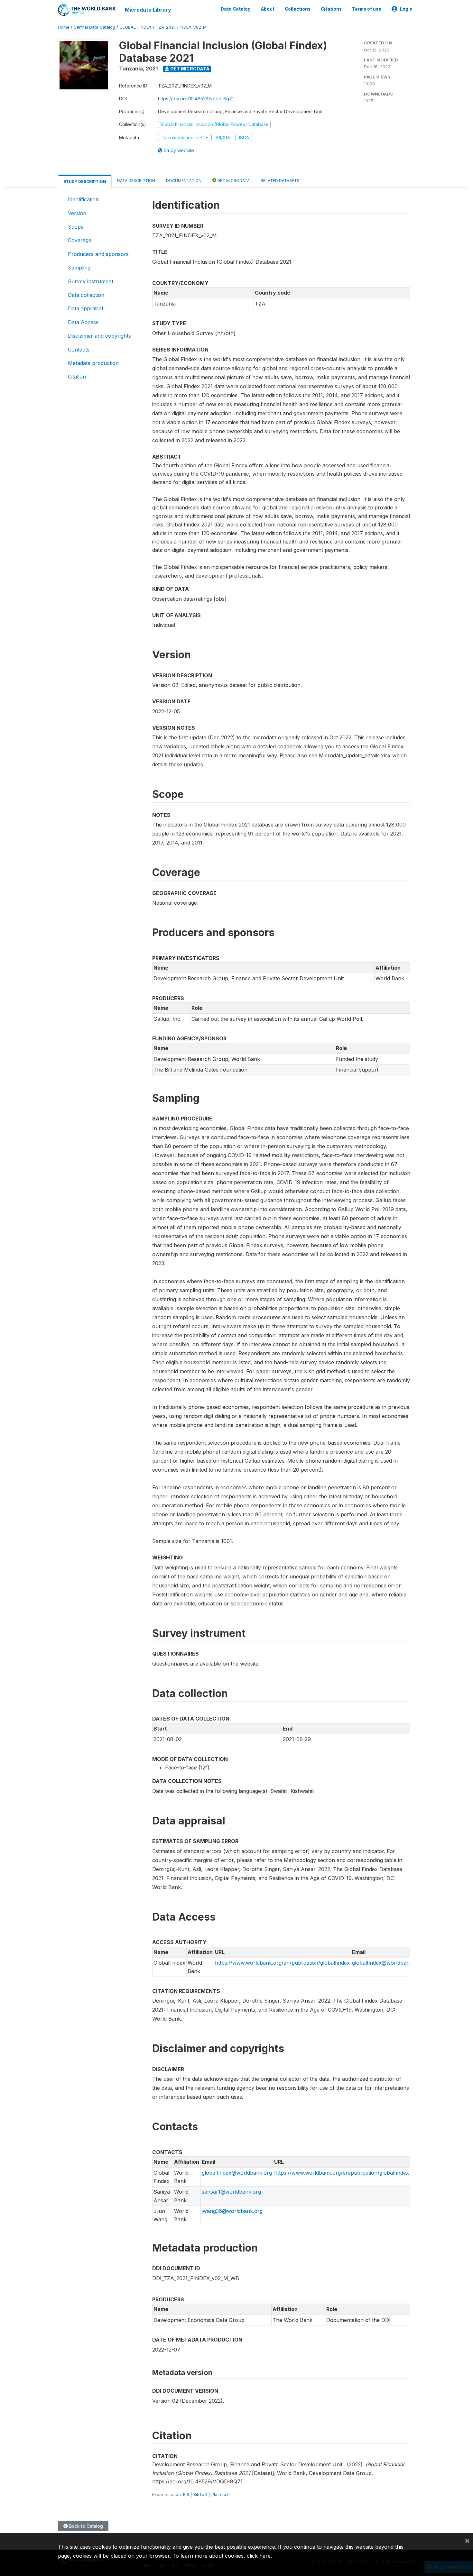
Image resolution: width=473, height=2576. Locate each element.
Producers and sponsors (98, 254)
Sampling (79, 268)
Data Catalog (236, 9)
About (268, 9)
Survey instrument (91, 281)
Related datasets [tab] (280, 181)
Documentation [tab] (184, 181)
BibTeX (200, 2494)
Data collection (86, 295)
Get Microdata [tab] (233, 181)
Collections (298, 9)
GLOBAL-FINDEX (135, 27)
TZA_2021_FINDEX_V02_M (181, 27)
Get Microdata (189, 69)
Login (406, 9)
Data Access (83, 322)
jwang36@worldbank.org (232, 2211)
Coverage (80, 240)
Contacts (79, 350)
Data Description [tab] (136, 181)
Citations (331, 9)
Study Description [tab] (85, 182)
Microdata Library (148, 10)
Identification (83, 199)
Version (77, 213)
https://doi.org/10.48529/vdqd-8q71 (196, 99)
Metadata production (93, 363)
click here (259, 2556)
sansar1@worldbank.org (231, 2192)
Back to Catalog (85, 2526)
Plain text (221, 2494)
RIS (186, 2494)
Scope (76, 227)
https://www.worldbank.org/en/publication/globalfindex (282, 1963)
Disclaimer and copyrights (99, 336)
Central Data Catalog (94, 27)
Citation (77, 377)
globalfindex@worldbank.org (387, 1963)
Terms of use (367, 9)
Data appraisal (85, 308)
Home (64, 27)
